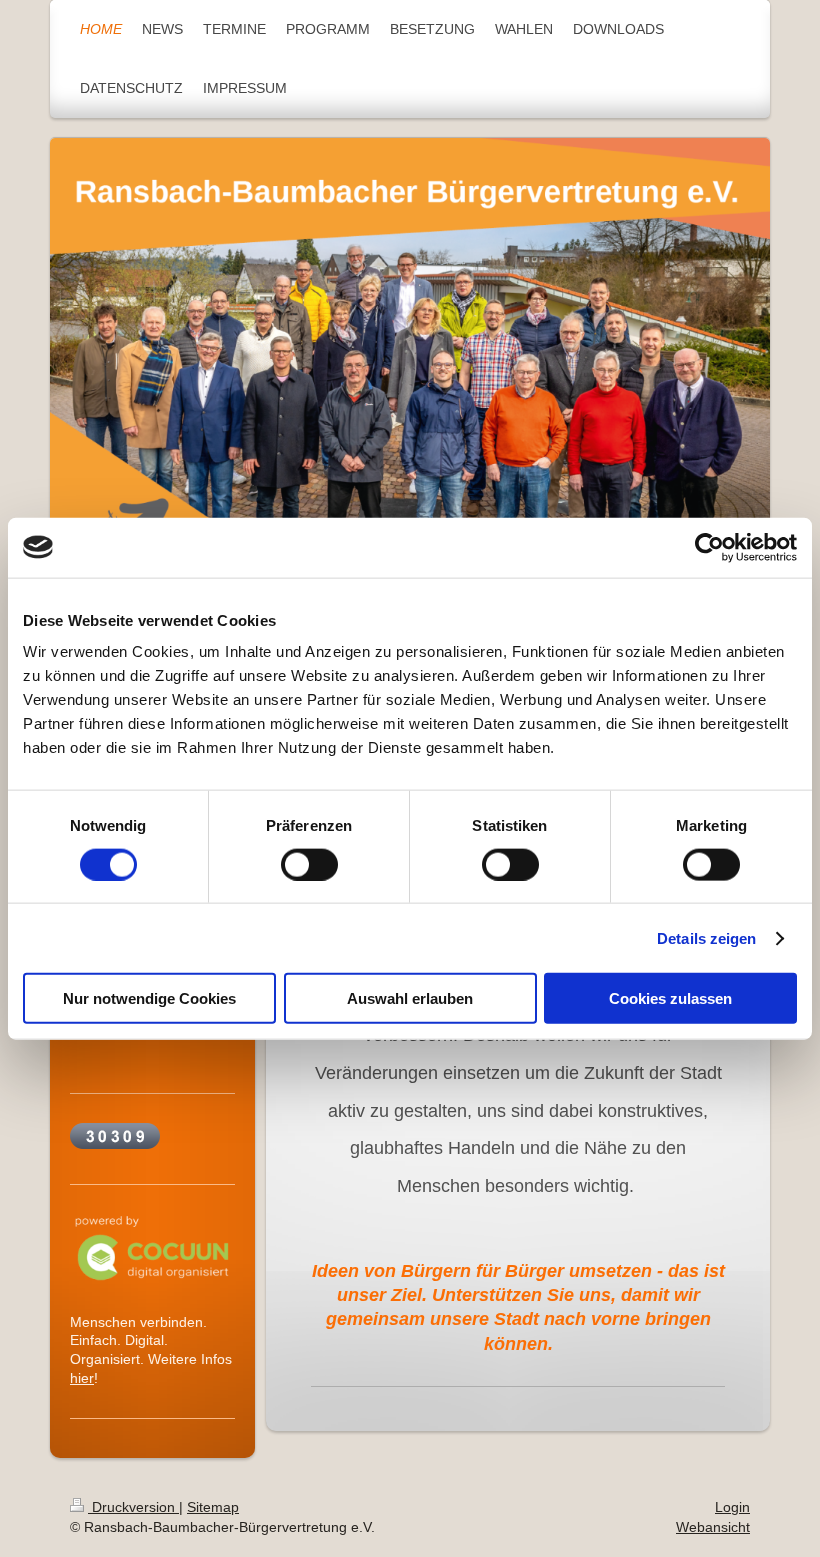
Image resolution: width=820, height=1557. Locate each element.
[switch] (309, 864)
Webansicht (713, 1527)
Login (732, 1507)
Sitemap (213, 1507)
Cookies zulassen (670, 998)
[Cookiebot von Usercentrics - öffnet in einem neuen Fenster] (709, 547)
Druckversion (133, 1507)
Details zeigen (706, 937)
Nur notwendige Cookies (149, 998)
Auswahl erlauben (410, 998)
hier (82, 1378)
